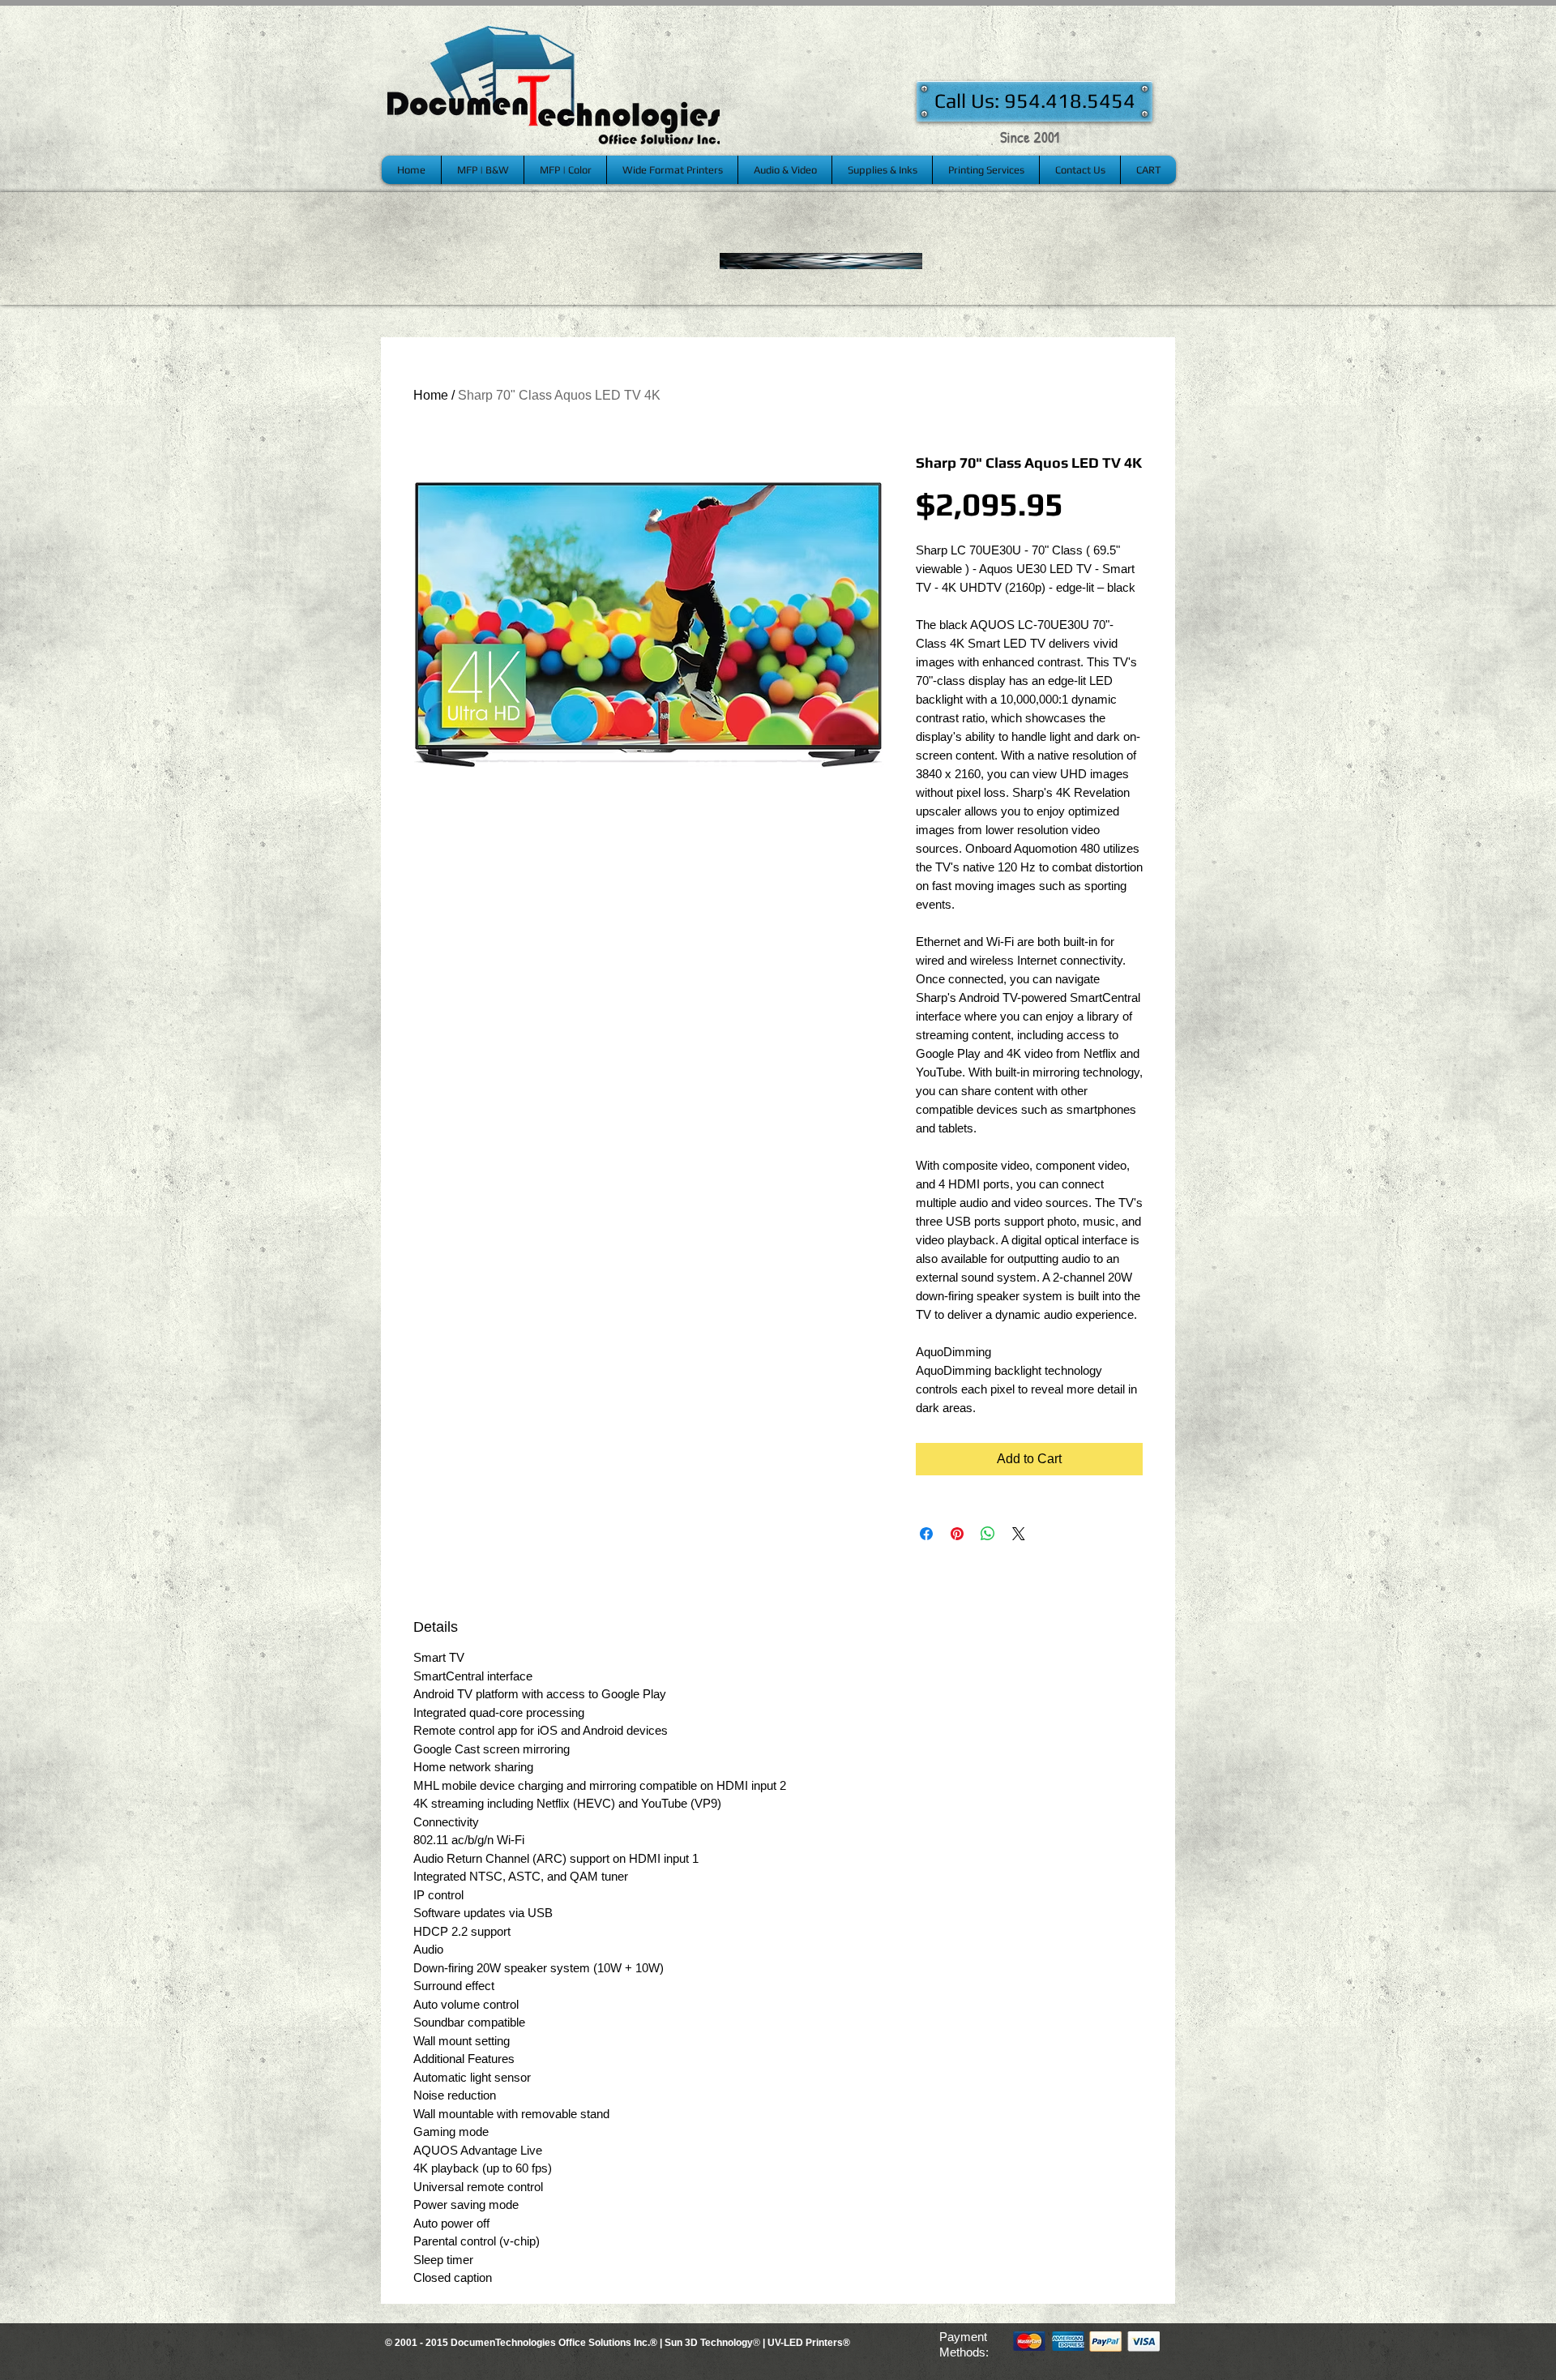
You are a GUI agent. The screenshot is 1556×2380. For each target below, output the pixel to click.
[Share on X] (1019, 1534)
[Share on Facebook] (926, 1534)
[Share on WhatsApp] (988, 1534)
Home (431, 395)
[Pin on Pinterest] (957, 1534)
